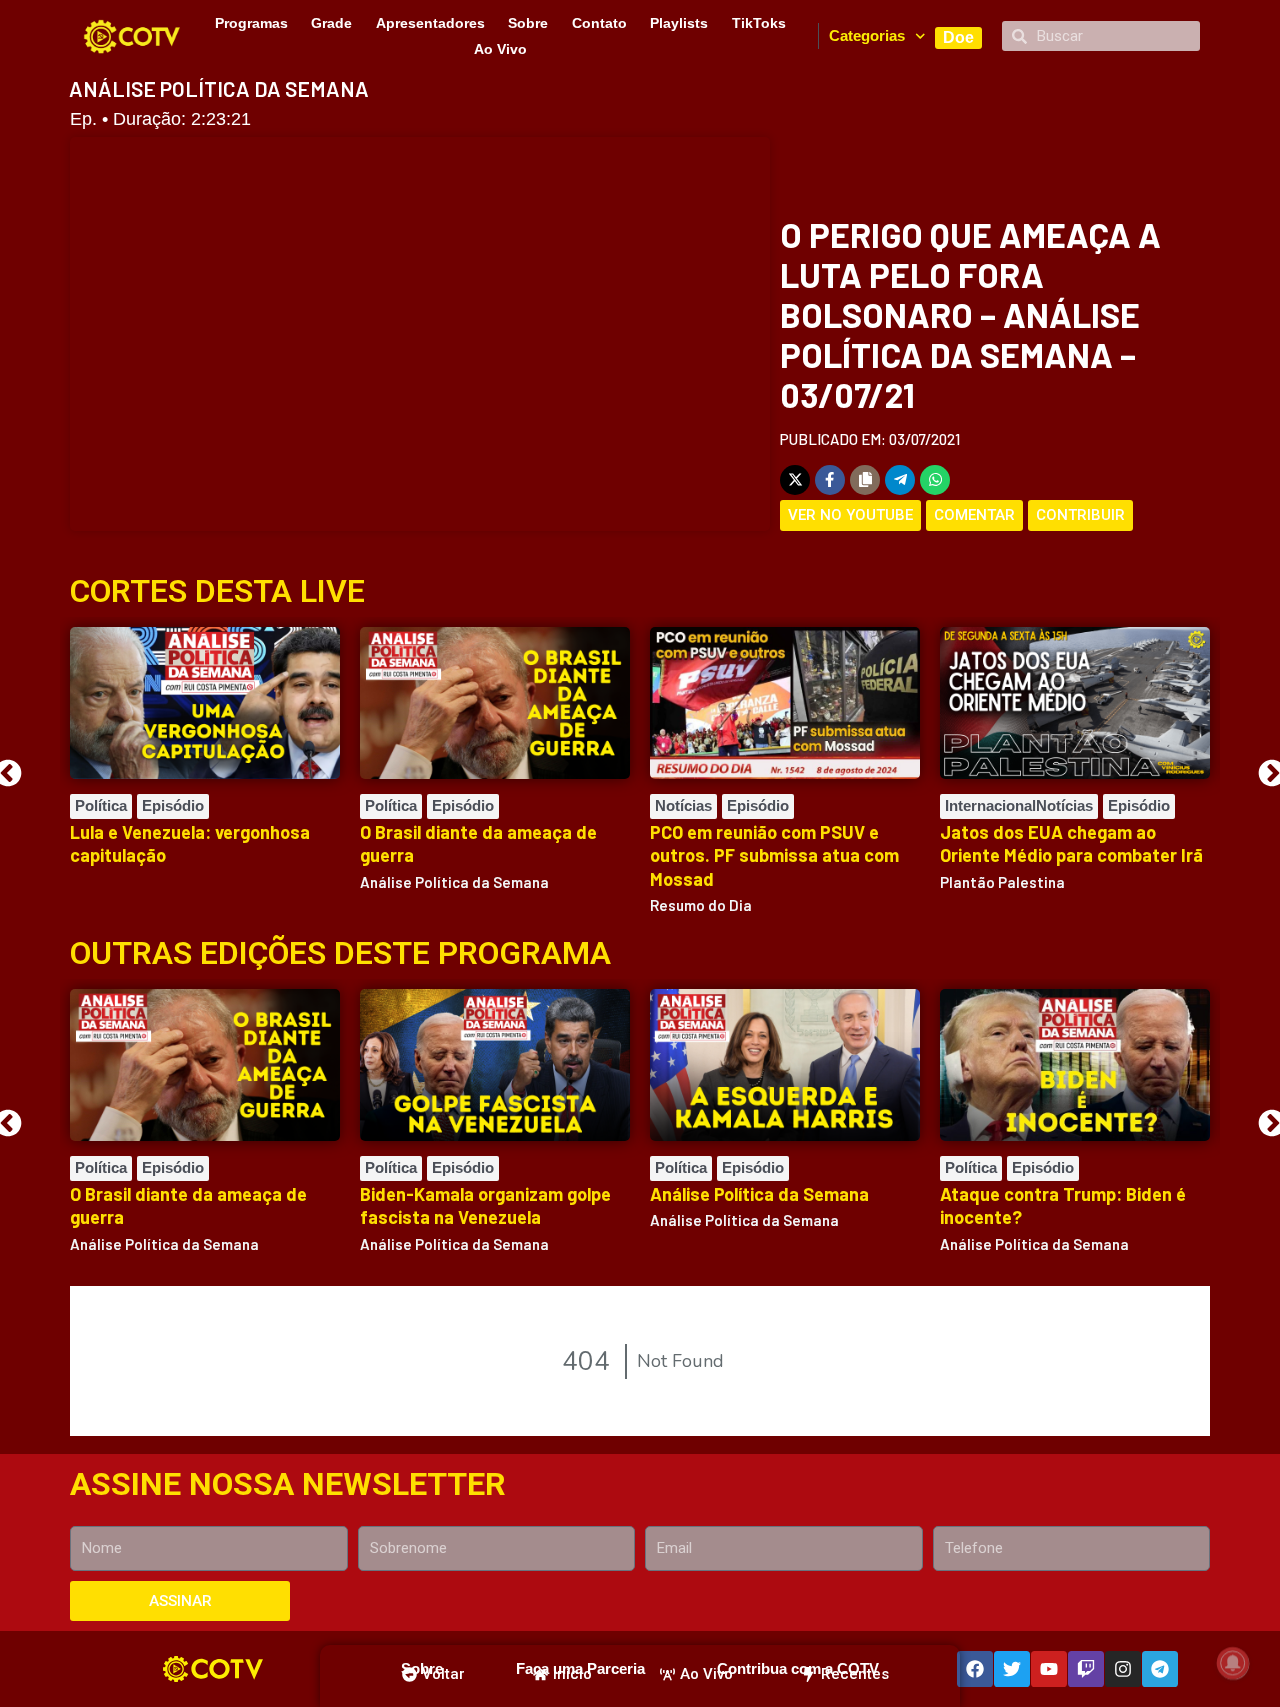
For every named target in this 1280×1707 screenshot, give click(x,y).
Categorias (867, 35)
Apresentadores (430, 23)
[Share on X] (795, 480)
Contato (599, 23)
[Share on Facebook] (830, 480)
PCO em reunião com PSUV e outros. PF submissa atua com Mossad (774, 855)
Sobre (528, 23)
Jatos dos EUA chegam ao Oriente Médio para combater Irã (1071, 843)
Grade (331, 23)
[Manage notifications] (1233, 1663)
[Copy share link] (865, 480)
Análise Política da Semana (759, 1194)
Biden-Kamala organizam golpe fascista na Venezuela (485, 1205)
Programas (251, 23)
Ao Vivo (500, 49)
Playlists (679, 23)
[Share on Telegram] (900, 480)
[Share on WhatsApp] (935, 480)
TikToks (759, 23)
